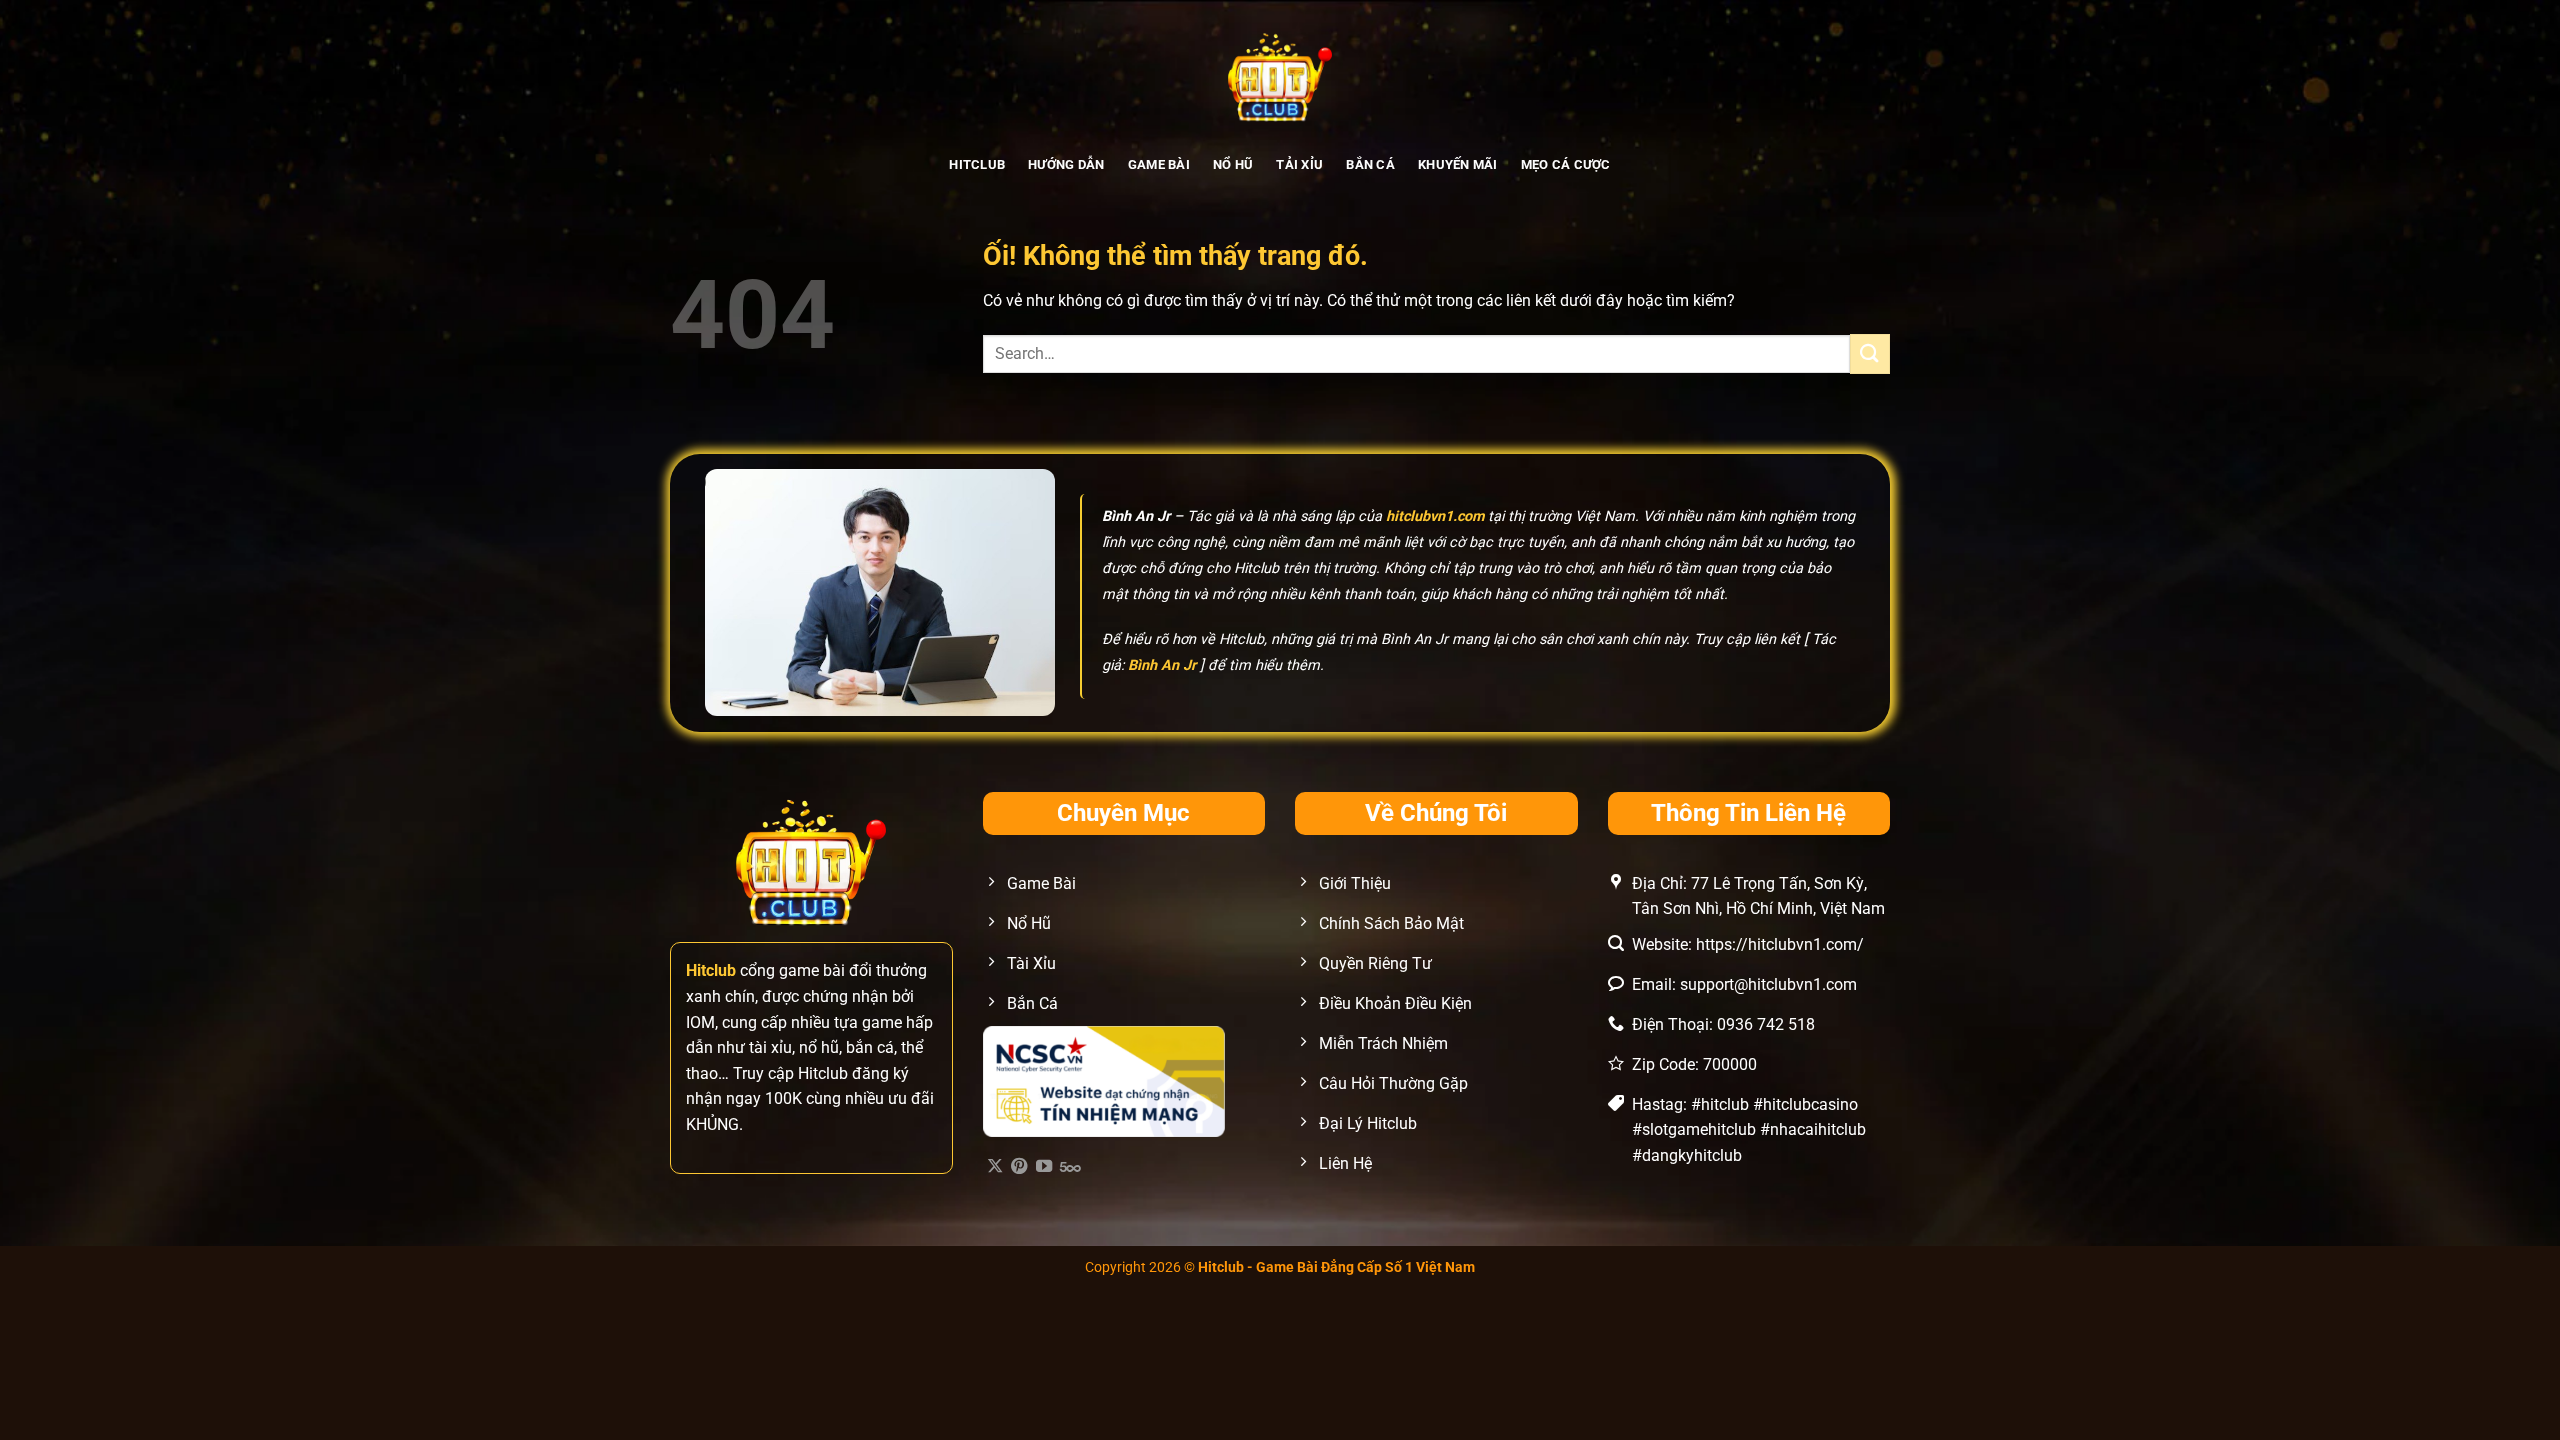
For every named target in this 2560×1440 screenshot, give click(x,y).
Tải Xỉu (1299, 164)
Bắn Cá (1370, 164)
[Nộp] (1870, 353)
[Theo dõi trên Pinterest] (1019, 1167)
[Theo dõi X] (995, 1167)
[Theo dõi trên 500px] (1070, 1167)
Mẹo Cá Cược (1566, 164)
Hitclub (977, 164)
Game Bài (1159, 164)
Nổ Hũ (1233, 164)
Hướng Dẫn (1066, 164)
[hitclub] (1280, 75)
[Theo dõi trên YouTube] (1044, 1167)
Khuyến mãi (1458, 164)
